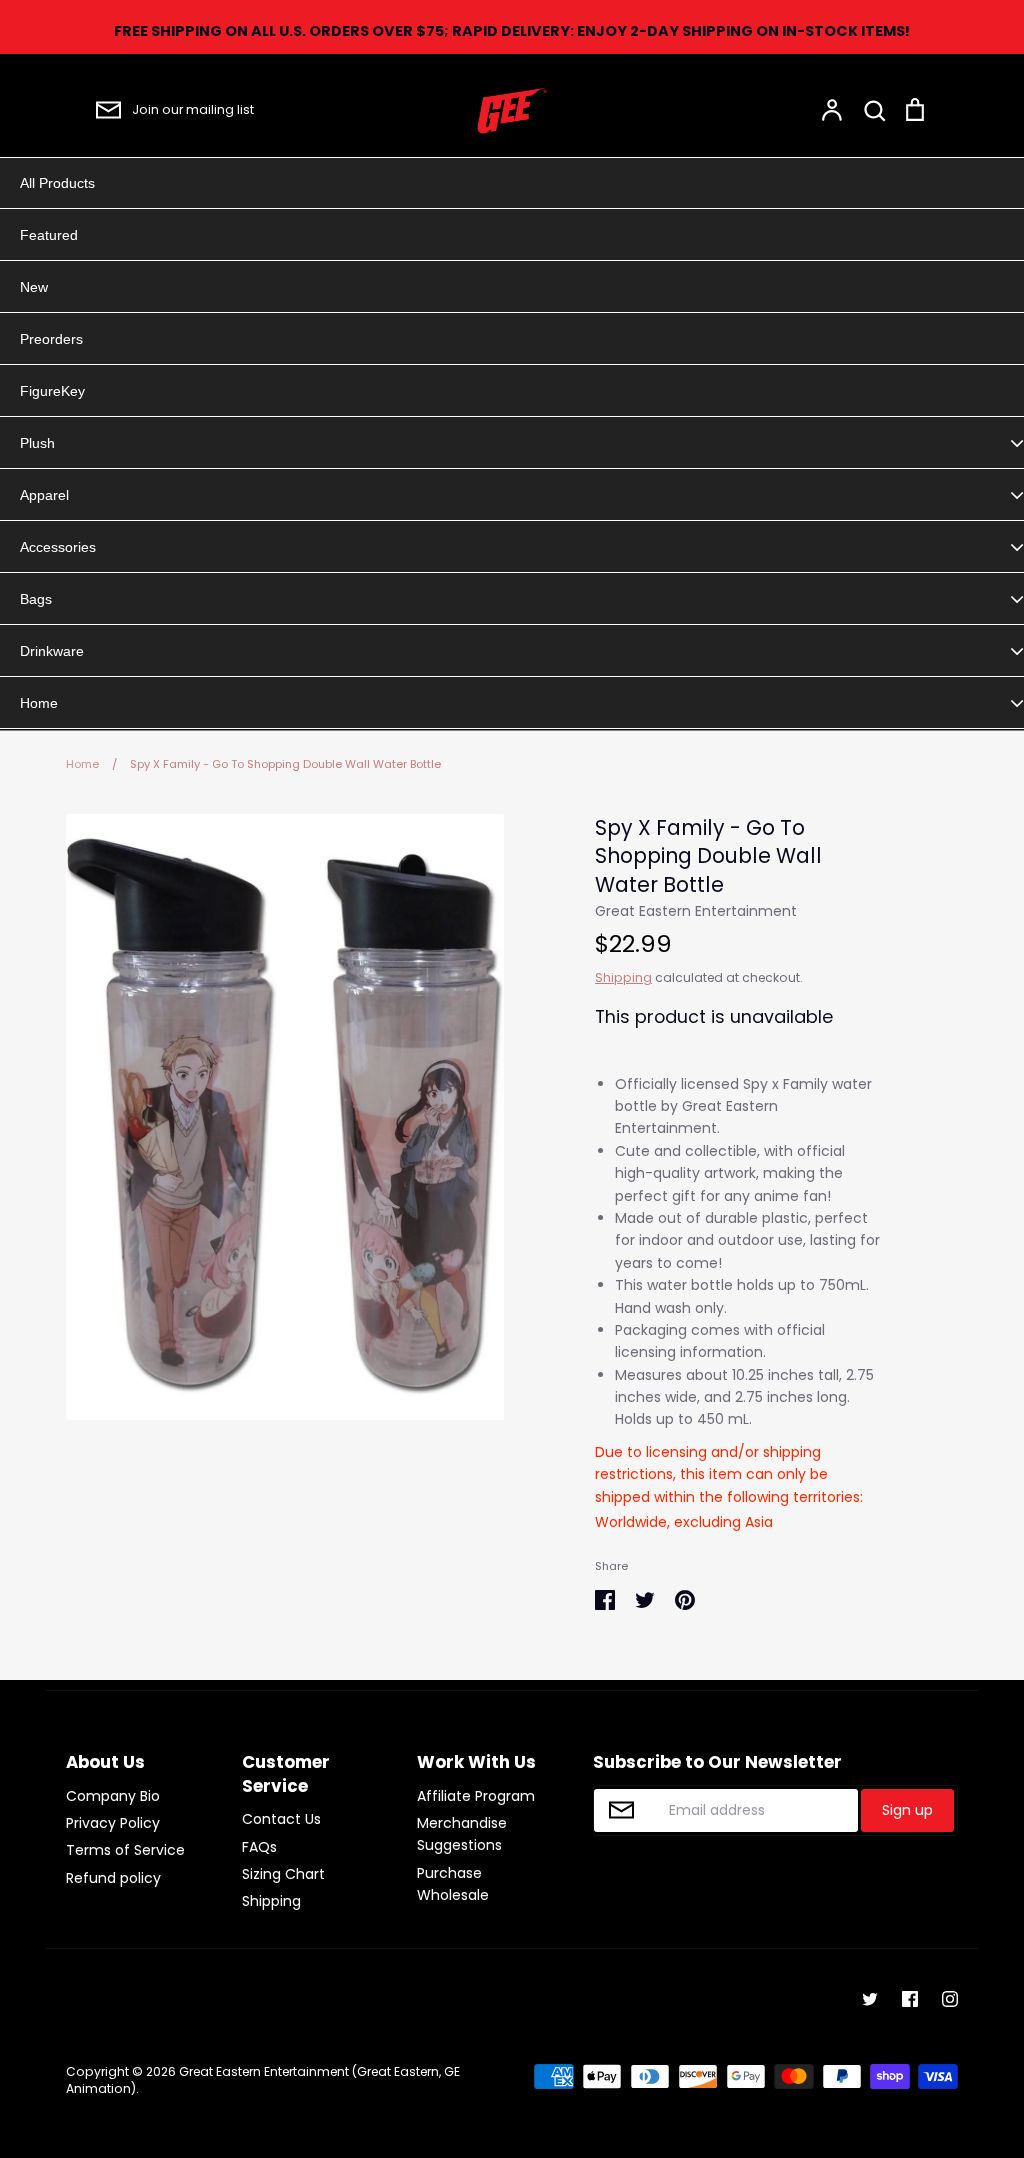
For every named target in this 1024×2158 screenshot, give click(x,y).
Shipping (623, 977)
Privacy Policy (113, 1823)
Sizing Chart (283, 1874)
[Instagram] (950, 1999)
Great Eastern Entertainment (696, 911)
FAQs (259, 1847)
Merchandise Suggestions (462, 1834)
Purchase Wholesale (453, 1884)
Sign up (907, 1810)
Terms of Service (125, 1850)
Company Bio (113, 1796)
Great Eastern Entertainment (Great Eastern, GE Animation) (263, 2080)
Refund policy (113, 1878)
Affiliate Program (476, 1796)
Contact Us (281, 1819)
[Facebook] (910, 1999)
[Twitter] (870, 1999)
